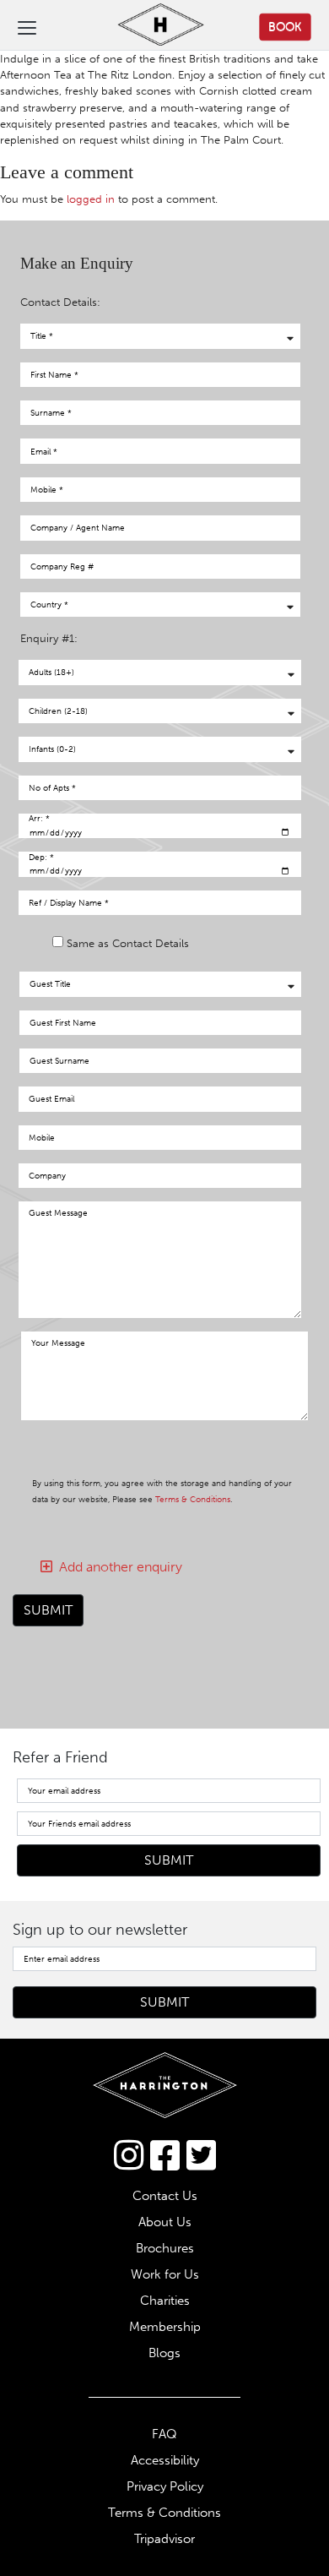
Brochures (165, 2248)
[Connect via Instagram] (129, 2155)
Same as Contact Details (128, 943)
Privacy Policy (165, 2486)
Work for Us (165, 2274)
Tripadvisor (164, 2539)
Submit (48, 1610)
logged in (91, 199)
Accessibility (165, 2460)
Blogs (164, 2353)
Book (285, 26)
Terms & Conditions (193, 1499)
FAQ (164, 2434)
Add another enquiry (117, 1567)
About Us (165, 2222)
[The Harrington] (147, 27)
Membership (165, 2327)
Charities (165, 2301)
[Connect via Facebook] (165, 2155)
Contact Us (165, 2196)
